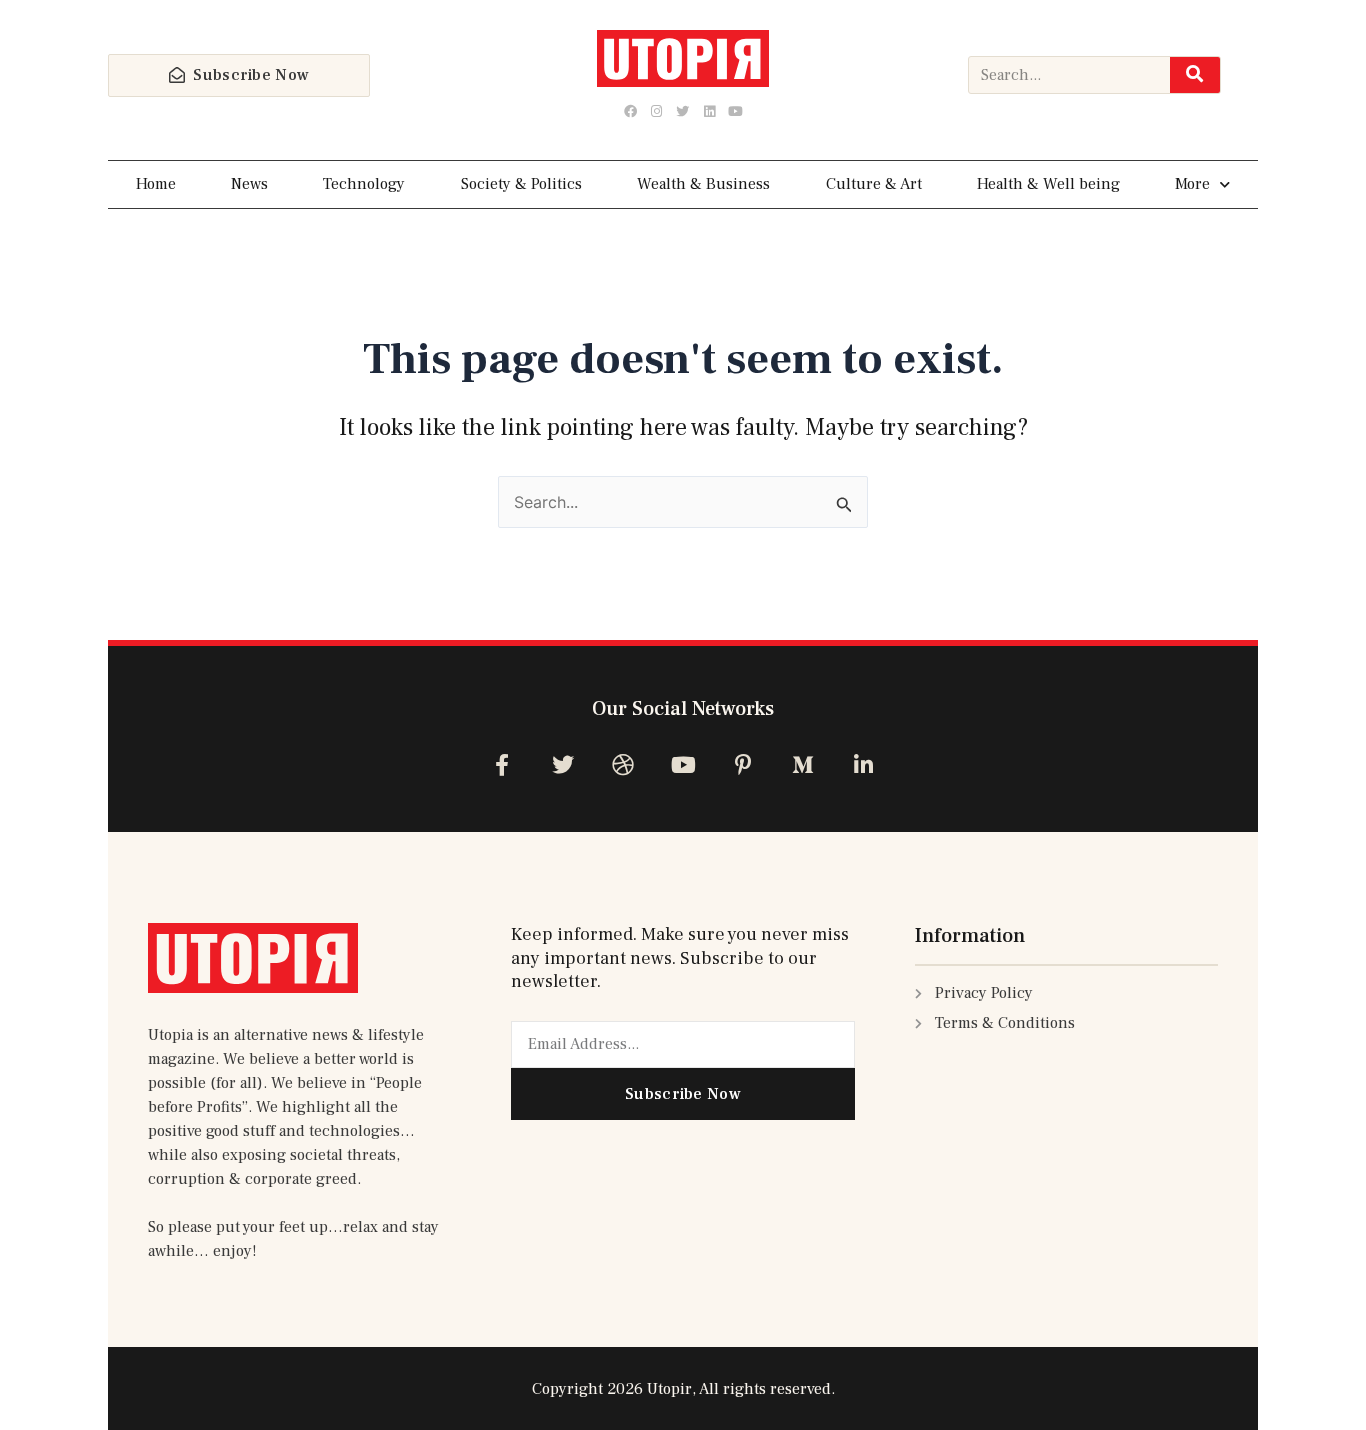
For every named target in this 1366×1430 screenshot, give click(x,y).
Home (156, 184)
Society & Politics (521, 184)
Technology (364, 184)
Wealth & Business (703, 184)
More (1192, 184)
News (249, 184)
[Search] (1195, 75)
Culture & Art (874, 184)
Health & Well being (1048, 184)
